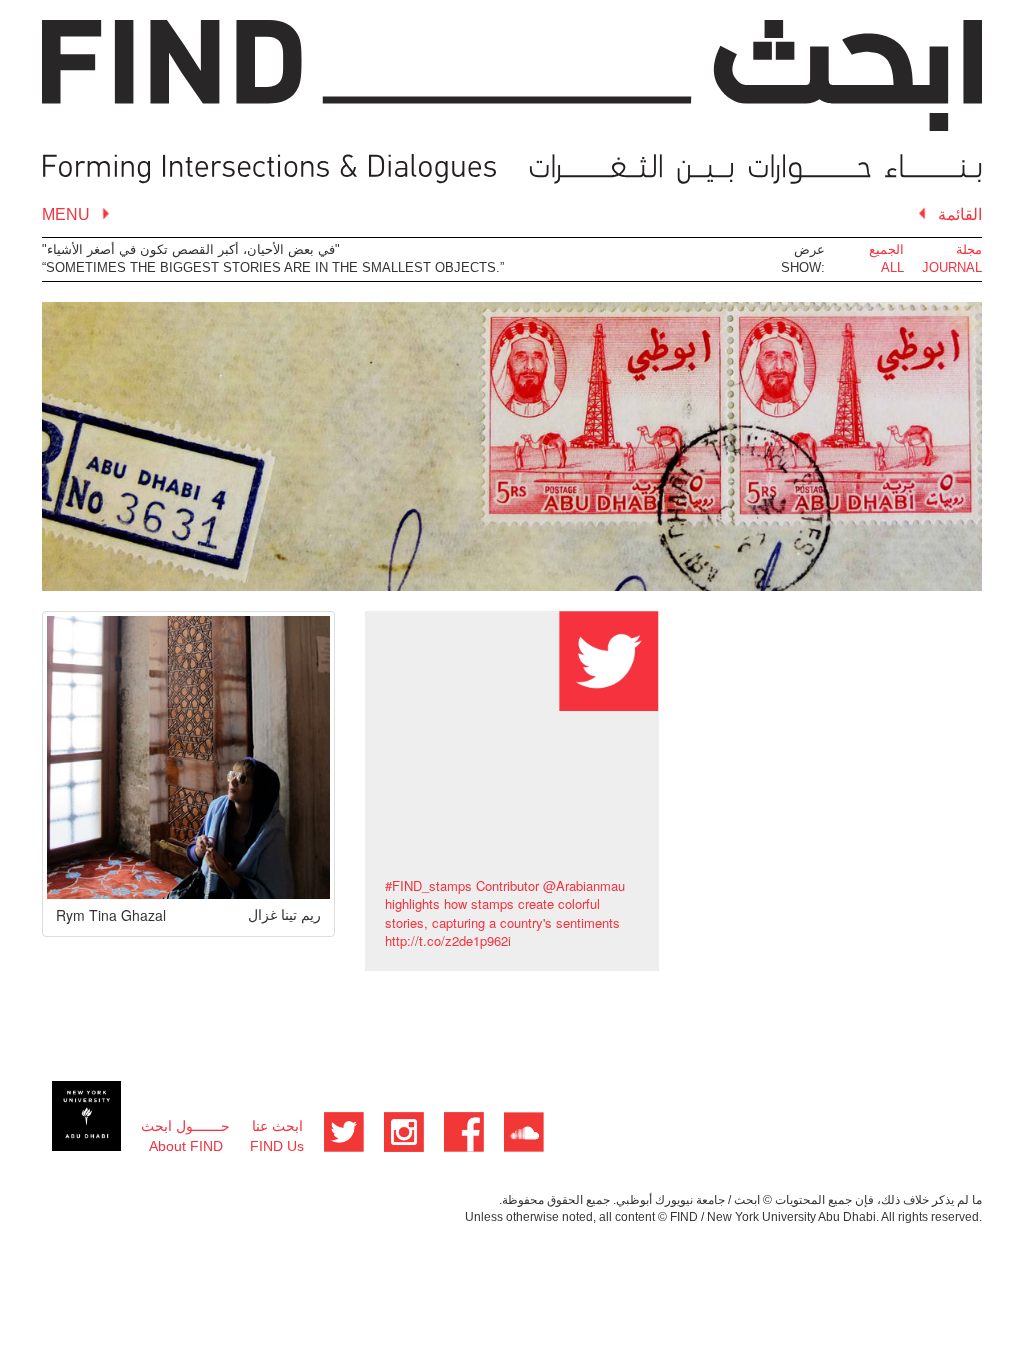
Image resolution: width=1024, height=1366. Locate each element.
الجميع (886, 249)
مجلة (969, 249)
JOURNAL (952, 267)
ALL (892, 267)
